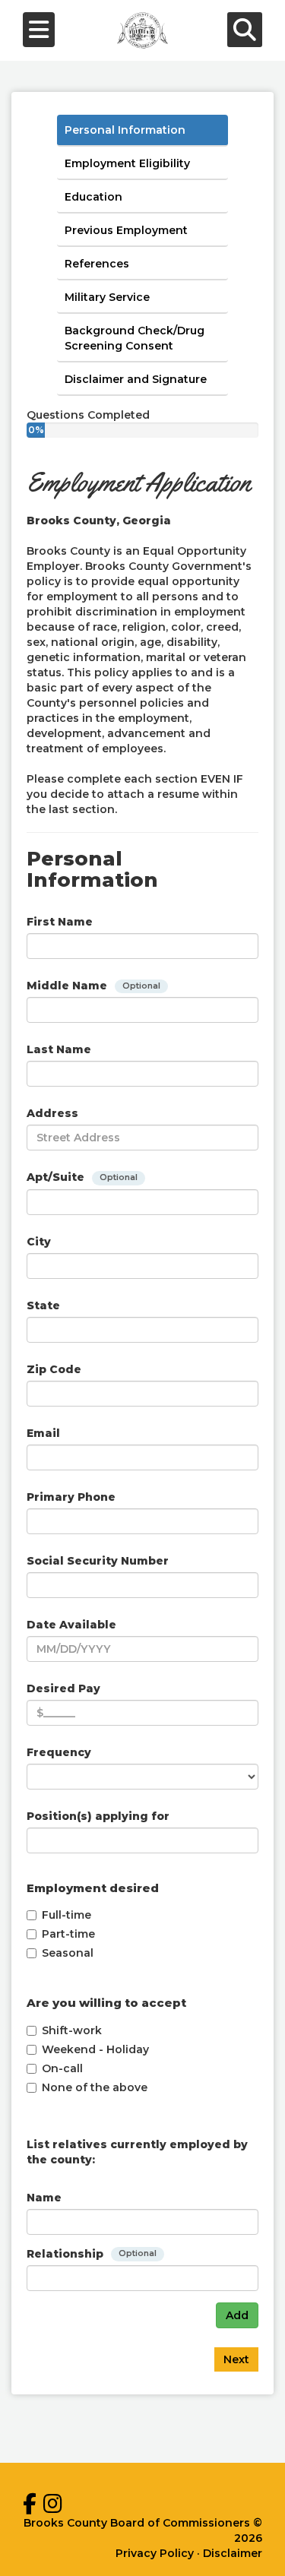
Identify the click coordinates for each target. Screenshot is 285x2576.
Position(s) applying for (98, 1816)
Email (43, 1433)
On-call (62, 2068)
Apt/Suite (82, 1177)
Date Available (71, 1625)
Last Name (59, 1049)
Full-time (66, 1915)
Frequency (59, 1752)
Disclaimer (233, 2553)
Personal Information (125, 130)
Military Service (107, 297)
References (97, 264)
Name (44, 2198)
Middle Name (93, 986)
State (43, 1305)
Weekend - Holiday (95, 2049)
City (39, 1242)
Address (52, 1113)
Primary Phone (71, 1497)
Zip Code (54, 1369)
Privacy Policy (155, 2553)
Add (237, 2315)
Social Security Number (98, 1561)
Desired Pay (63, 1688)
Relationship (92, 2254)
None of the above (95, 2087)
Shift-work (72, 2030)
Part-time (68, 1934)
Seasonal (68, 1953)
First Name (60, 922)
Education (93, 197)
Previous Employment (126, 230)
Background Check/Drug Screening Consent (135, 338)
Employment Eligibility (127, 163)
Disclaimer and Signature (136, 379)
